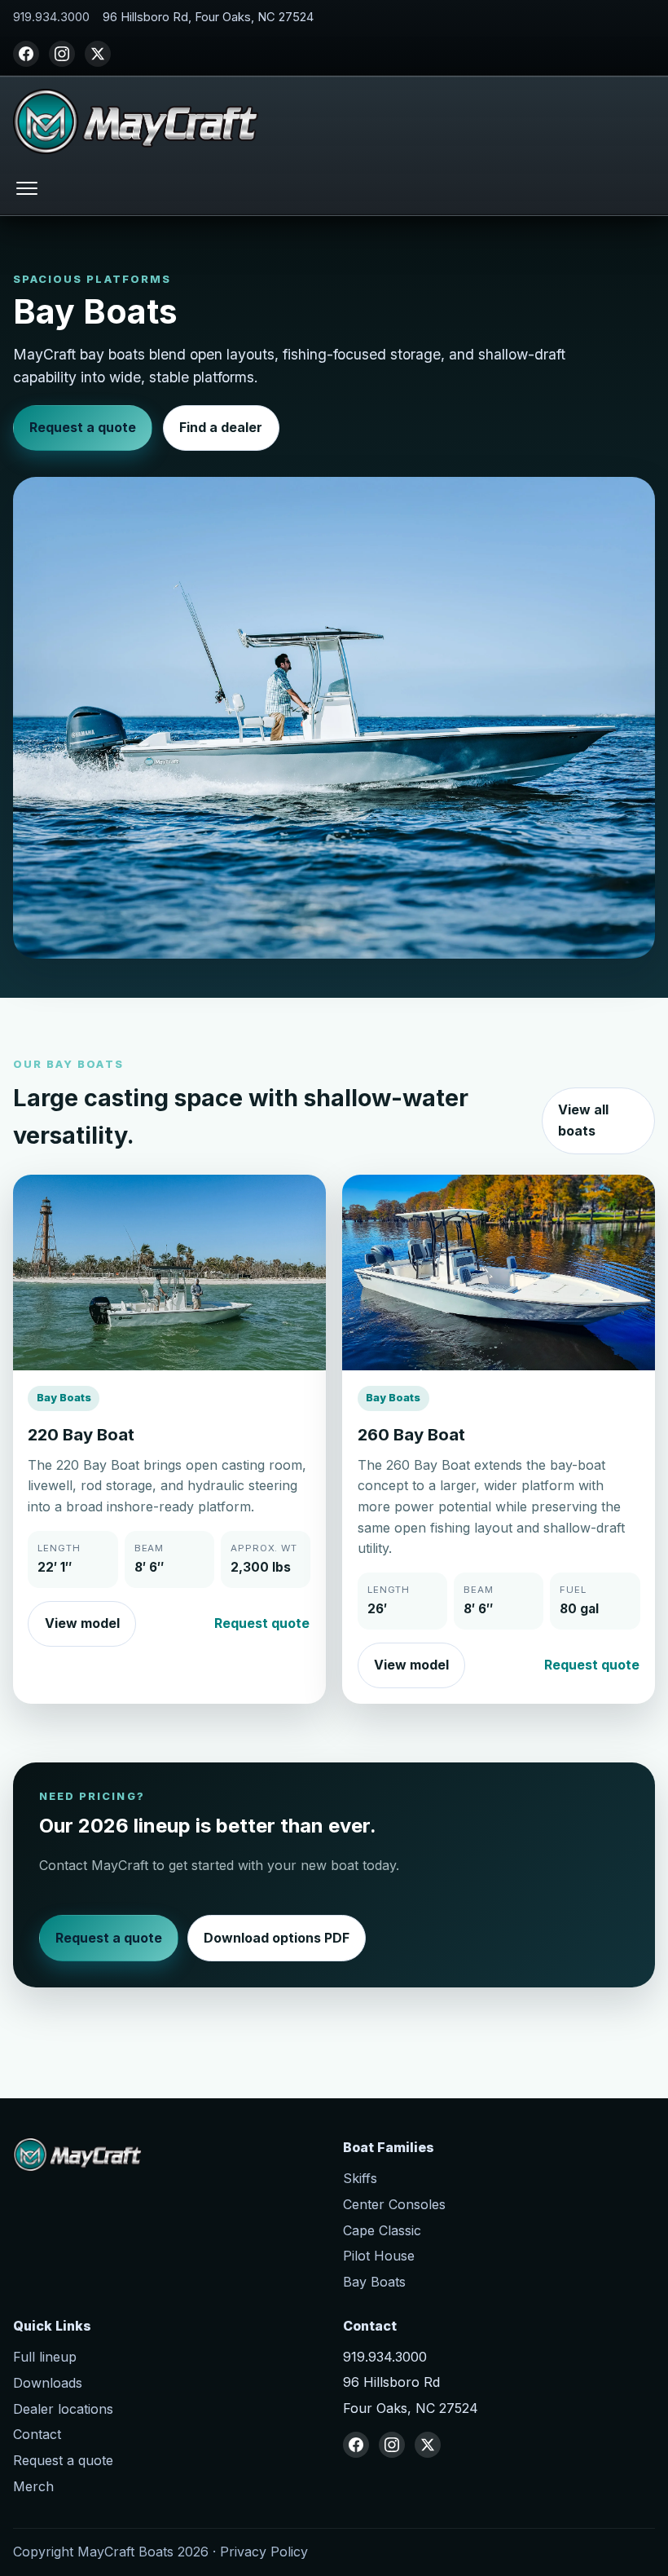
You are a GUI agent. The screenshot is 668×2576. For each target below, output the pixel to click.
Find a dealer (221, 427)
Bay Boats (374, 2282)
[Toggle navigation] (27, 188)
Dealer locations (63, 2409)
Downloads (48, 2383)
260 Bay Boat (411, 1434)
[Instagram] (62, 54)
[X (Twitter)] (98, 54)
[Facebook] (26, 54)
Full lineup (45, 2357)
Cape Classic (382, 2230)
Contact (37, 2434)
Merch (33, 2486)
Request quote (262, 1623)
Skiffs (360, 2178)
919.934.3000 (51, 17)
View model (82, 1623)
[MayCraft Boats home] (136, 121)
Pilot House (379, 2256)
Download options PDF (277, 1938)
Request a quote (83, 427)
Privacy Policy (264, 2552)
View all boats (583, 1120)
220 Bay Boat (81, 1434)
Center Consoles (394, 2204)
